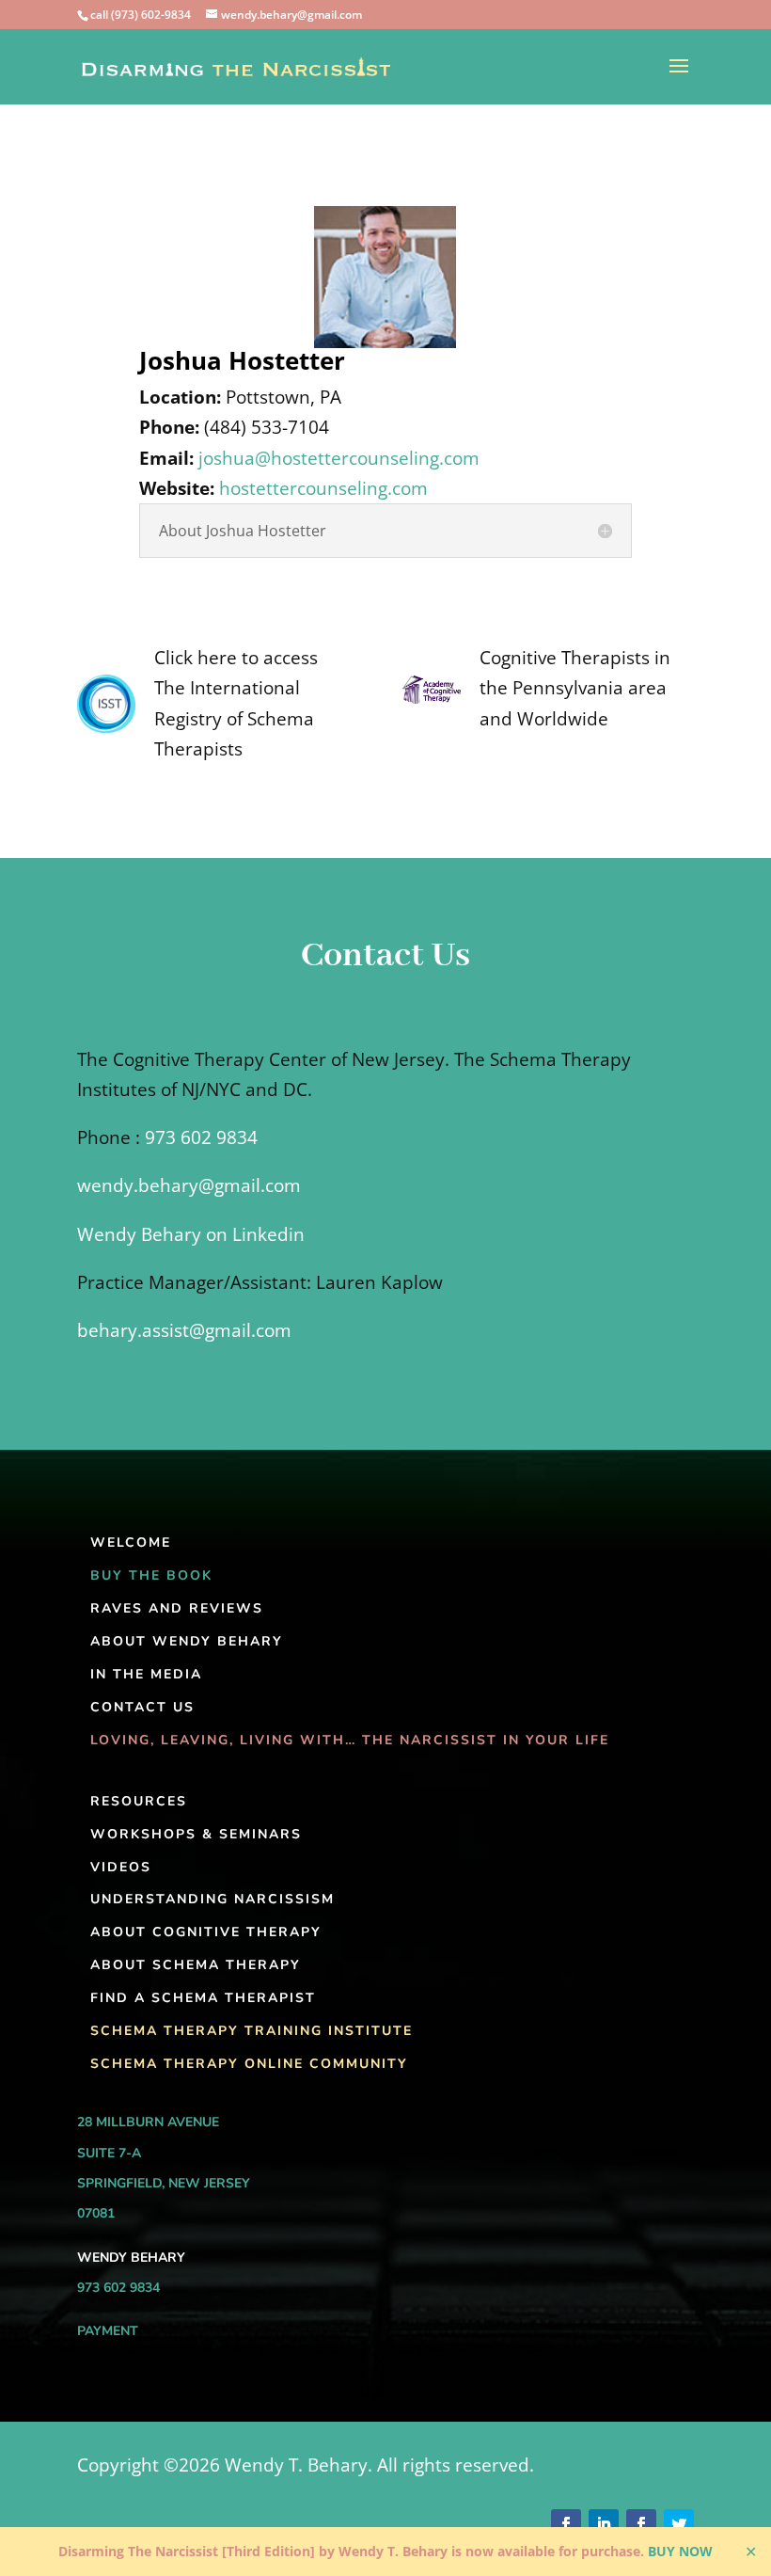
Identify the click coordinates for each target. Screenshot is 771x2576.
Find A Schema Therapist (203, 1998)
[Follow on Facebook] (566, 2524)
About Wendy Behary (187, 1641)
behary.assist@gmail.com (184, 1330)
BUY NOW (680, 2551)
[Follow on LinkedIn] (604, 2524)
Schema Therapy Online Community (249, 2064)
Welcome (131, 1542)
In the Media (146, 1674)
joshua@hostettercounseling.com (339, 458)
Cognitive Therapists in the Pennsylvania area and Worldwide (575, 688)
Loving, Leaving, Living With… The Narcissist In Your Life (350, 1740)
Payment (108, 2331)
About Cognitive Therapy (206, 1932)
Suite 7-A (109, 2153)
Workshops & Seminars (196, 1834)
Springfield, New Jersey (164, 2183)
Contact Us (142, 1707)
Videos (121, 1867)
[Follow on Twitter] (679, 2524)
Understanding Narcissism (212, 1899)
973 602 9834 (201, 1137)
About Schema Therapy (196, 1965)
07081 (96, 2213)
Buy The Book (151, 1575)
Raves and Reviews (177, 1608)
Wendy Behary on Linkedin (191, 1234)
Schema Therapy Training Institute (252, 2031)
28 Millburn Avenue (148, 2122)
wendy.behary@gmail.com (189, 1185)
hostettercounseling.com (323, 488)
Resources (139, 1801)
